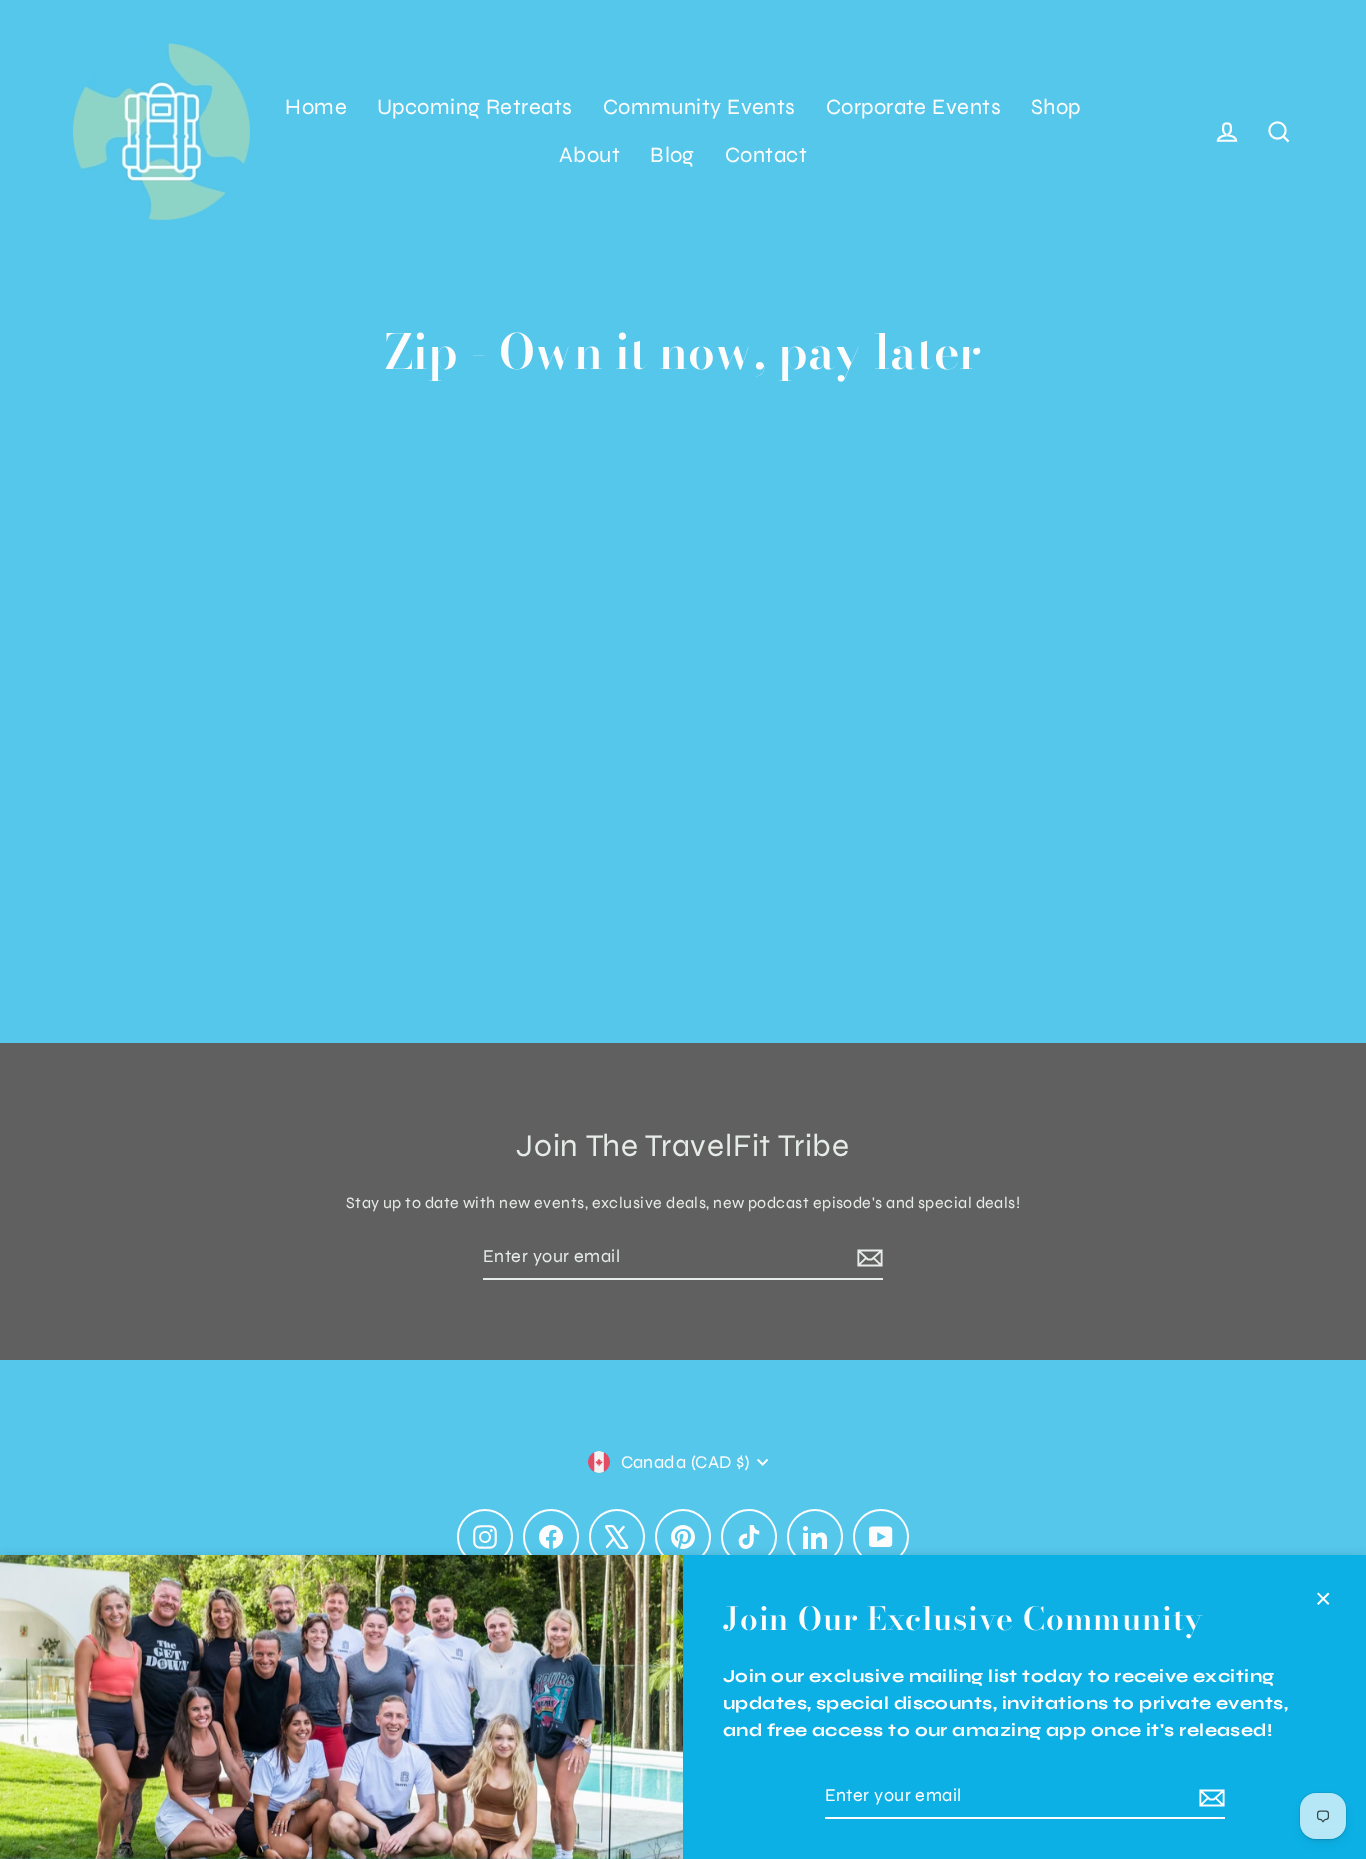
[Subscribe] (1209, 1796)
